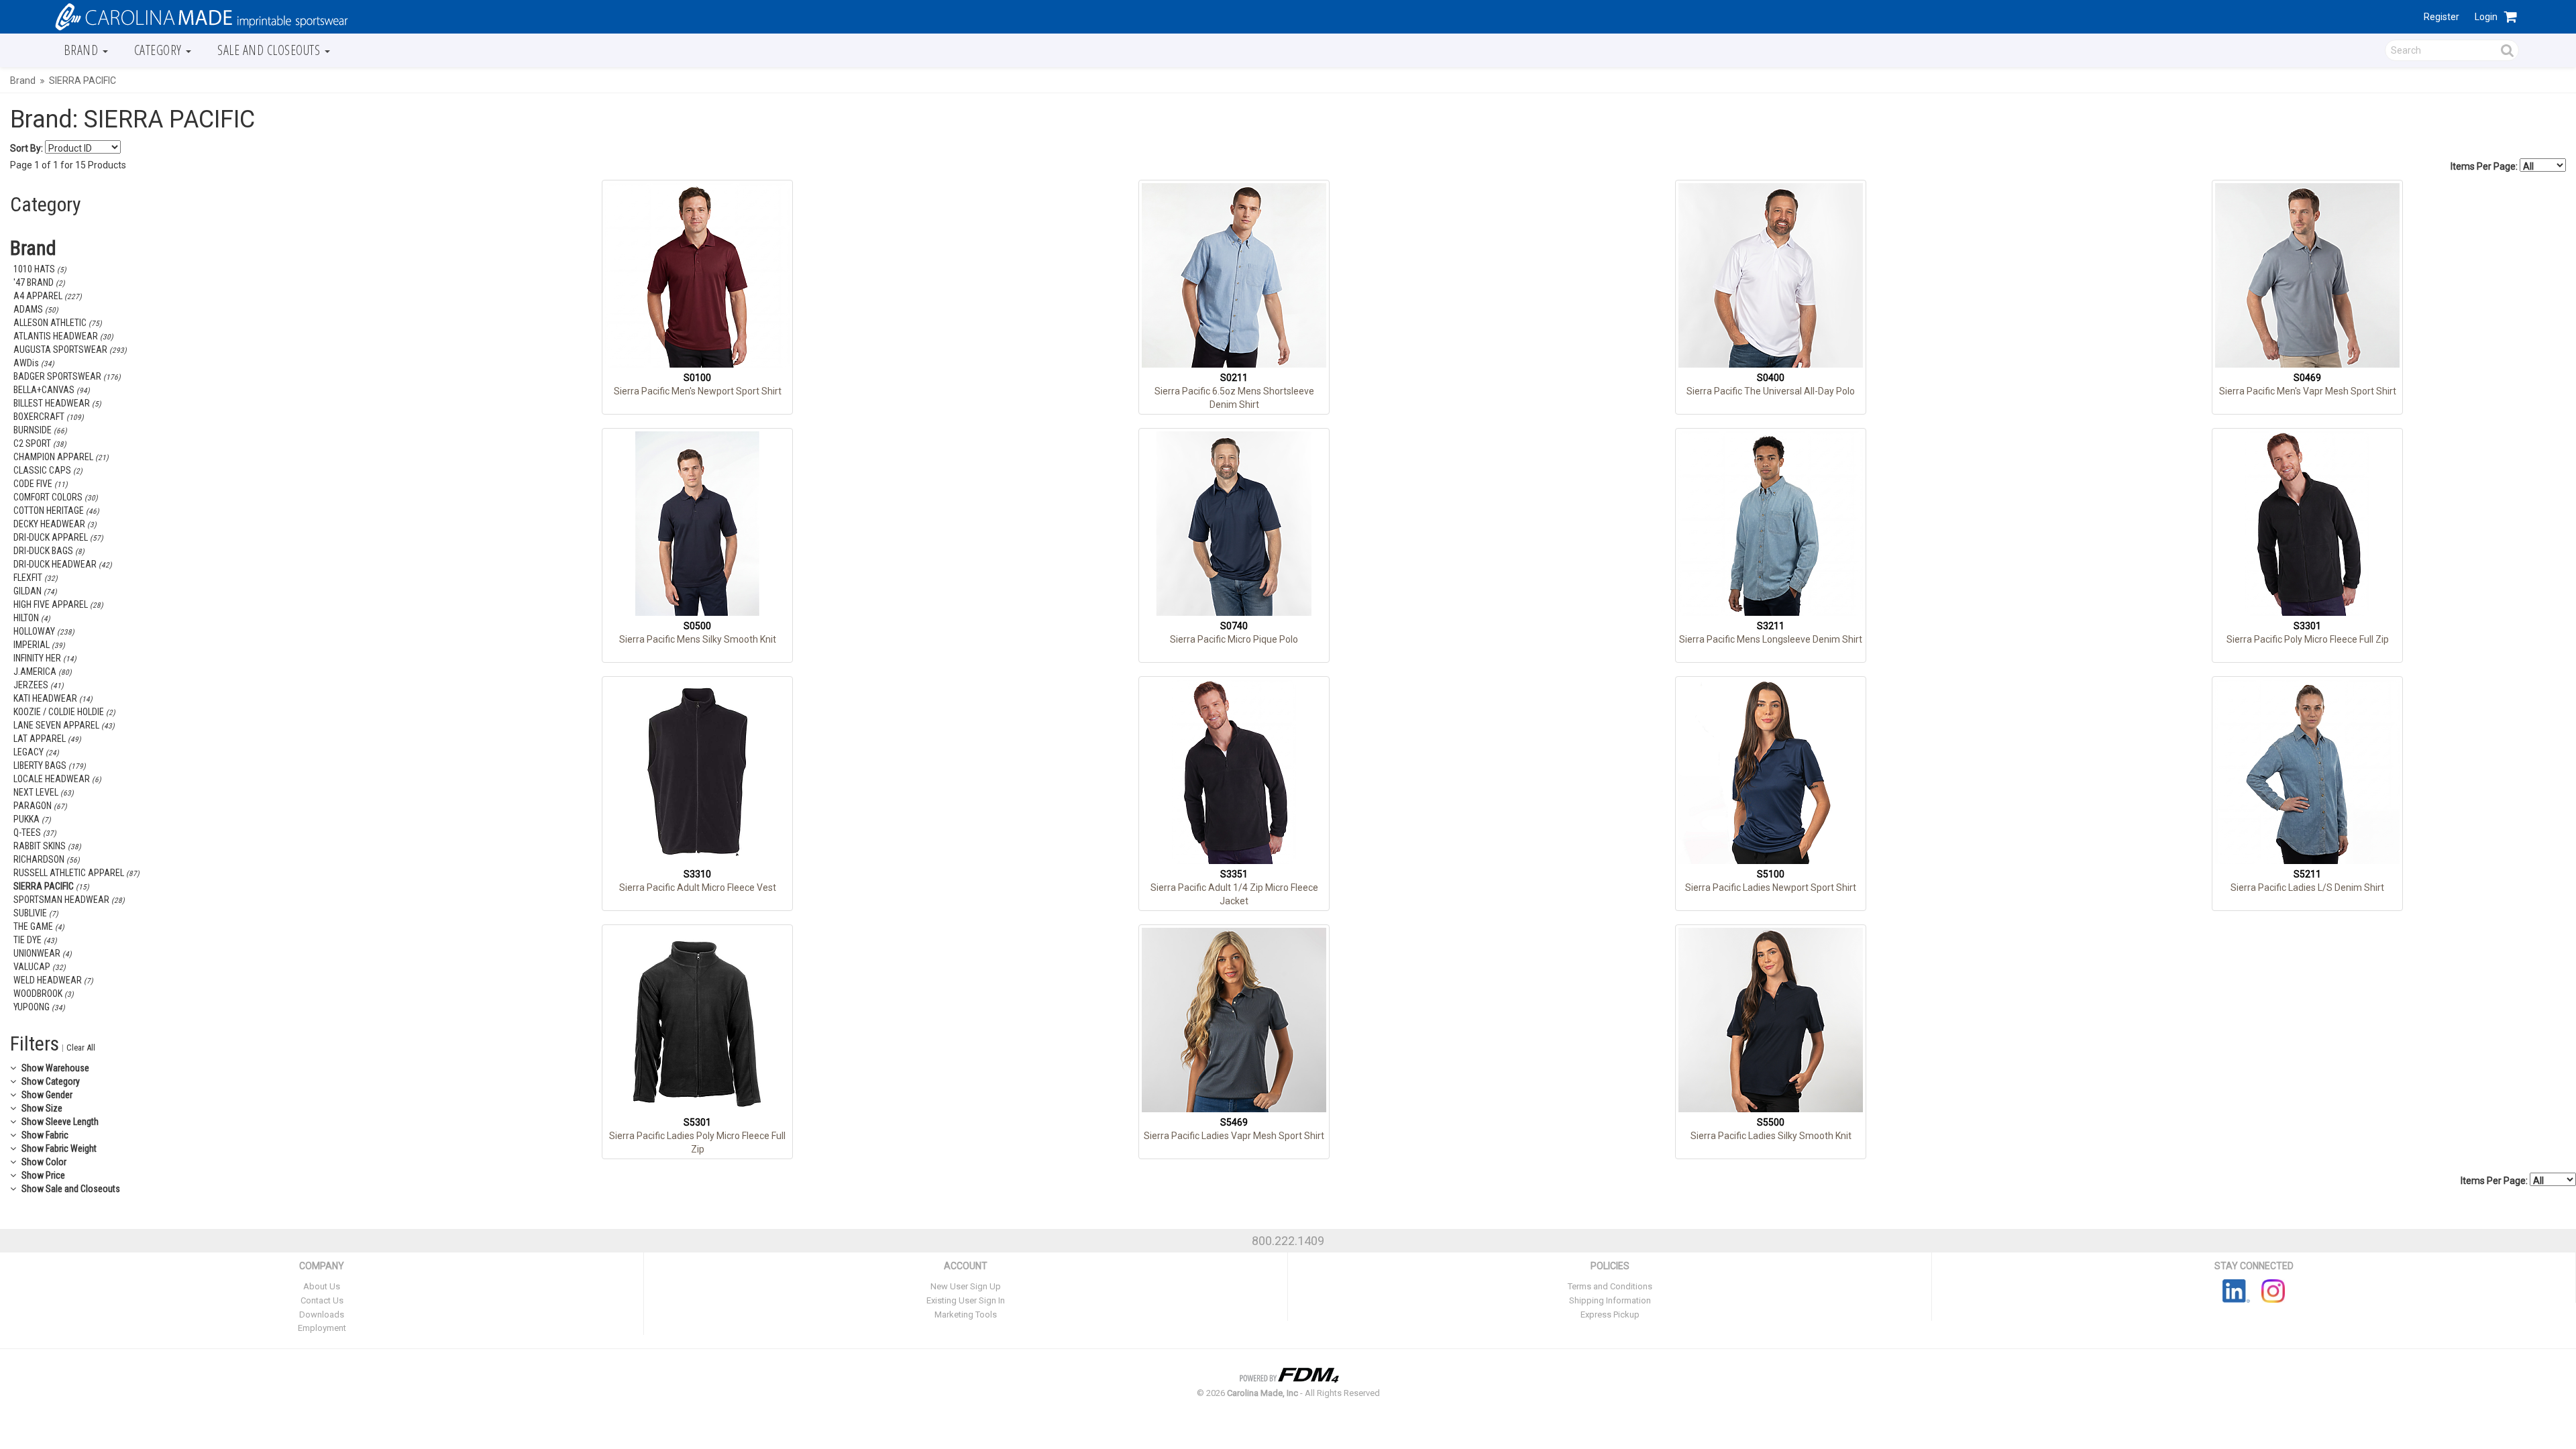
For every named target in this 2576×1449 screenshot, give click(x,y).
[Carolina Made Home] (200, 16)
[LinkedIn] (2236, 1291)
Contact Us (322, 1300)
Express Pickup (1610, 1314)
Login (2486, 17)
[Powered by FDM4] (1288, 1373)
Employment (322, 1328)
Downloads (322, 1314)
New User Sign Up (966, 1286)
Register (2441, 17)
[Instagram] (2273, 1291)
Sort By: (26, 148)
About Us (322, 1286)
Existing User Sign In (966, 1300)
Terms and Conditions (1610, 1286)
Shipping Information (1610, 1300)
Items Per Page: (2485, 166)
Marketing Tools (966, 1314)
